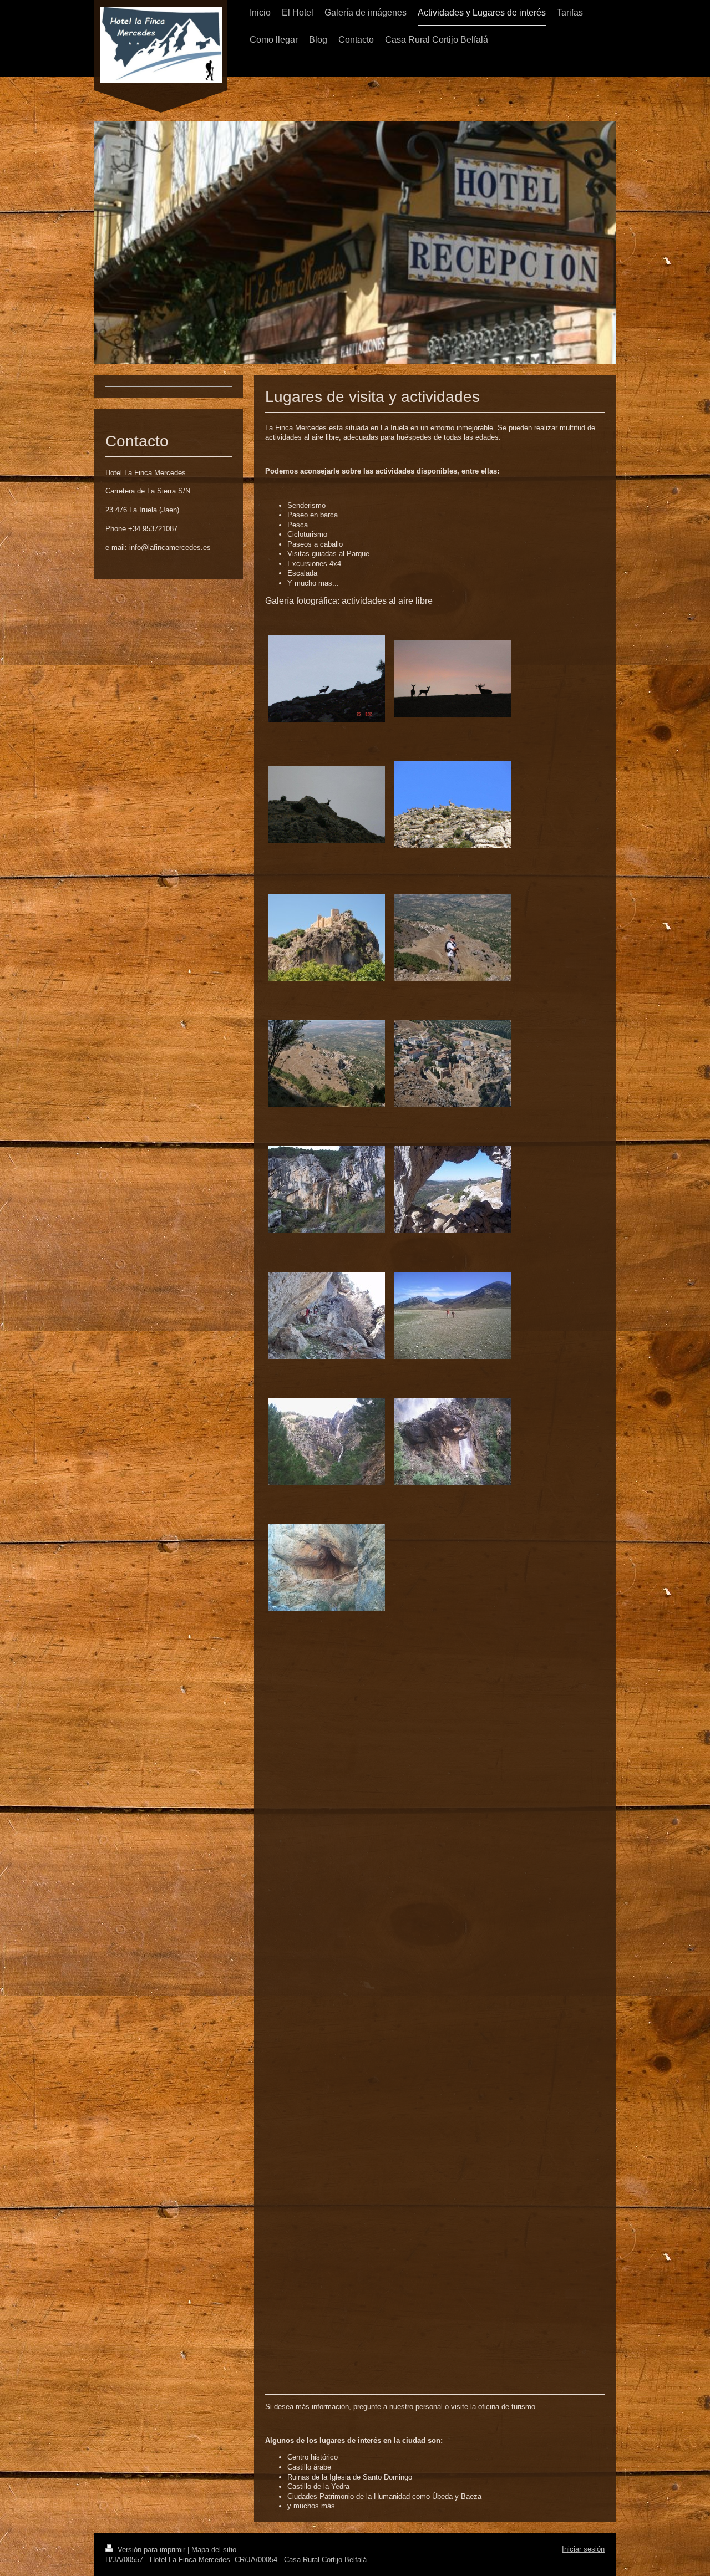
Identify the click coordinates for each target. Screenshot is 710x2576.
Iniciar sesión (583, 2549)
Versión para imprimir (151, 2550)
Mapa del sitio (214, 2550)
